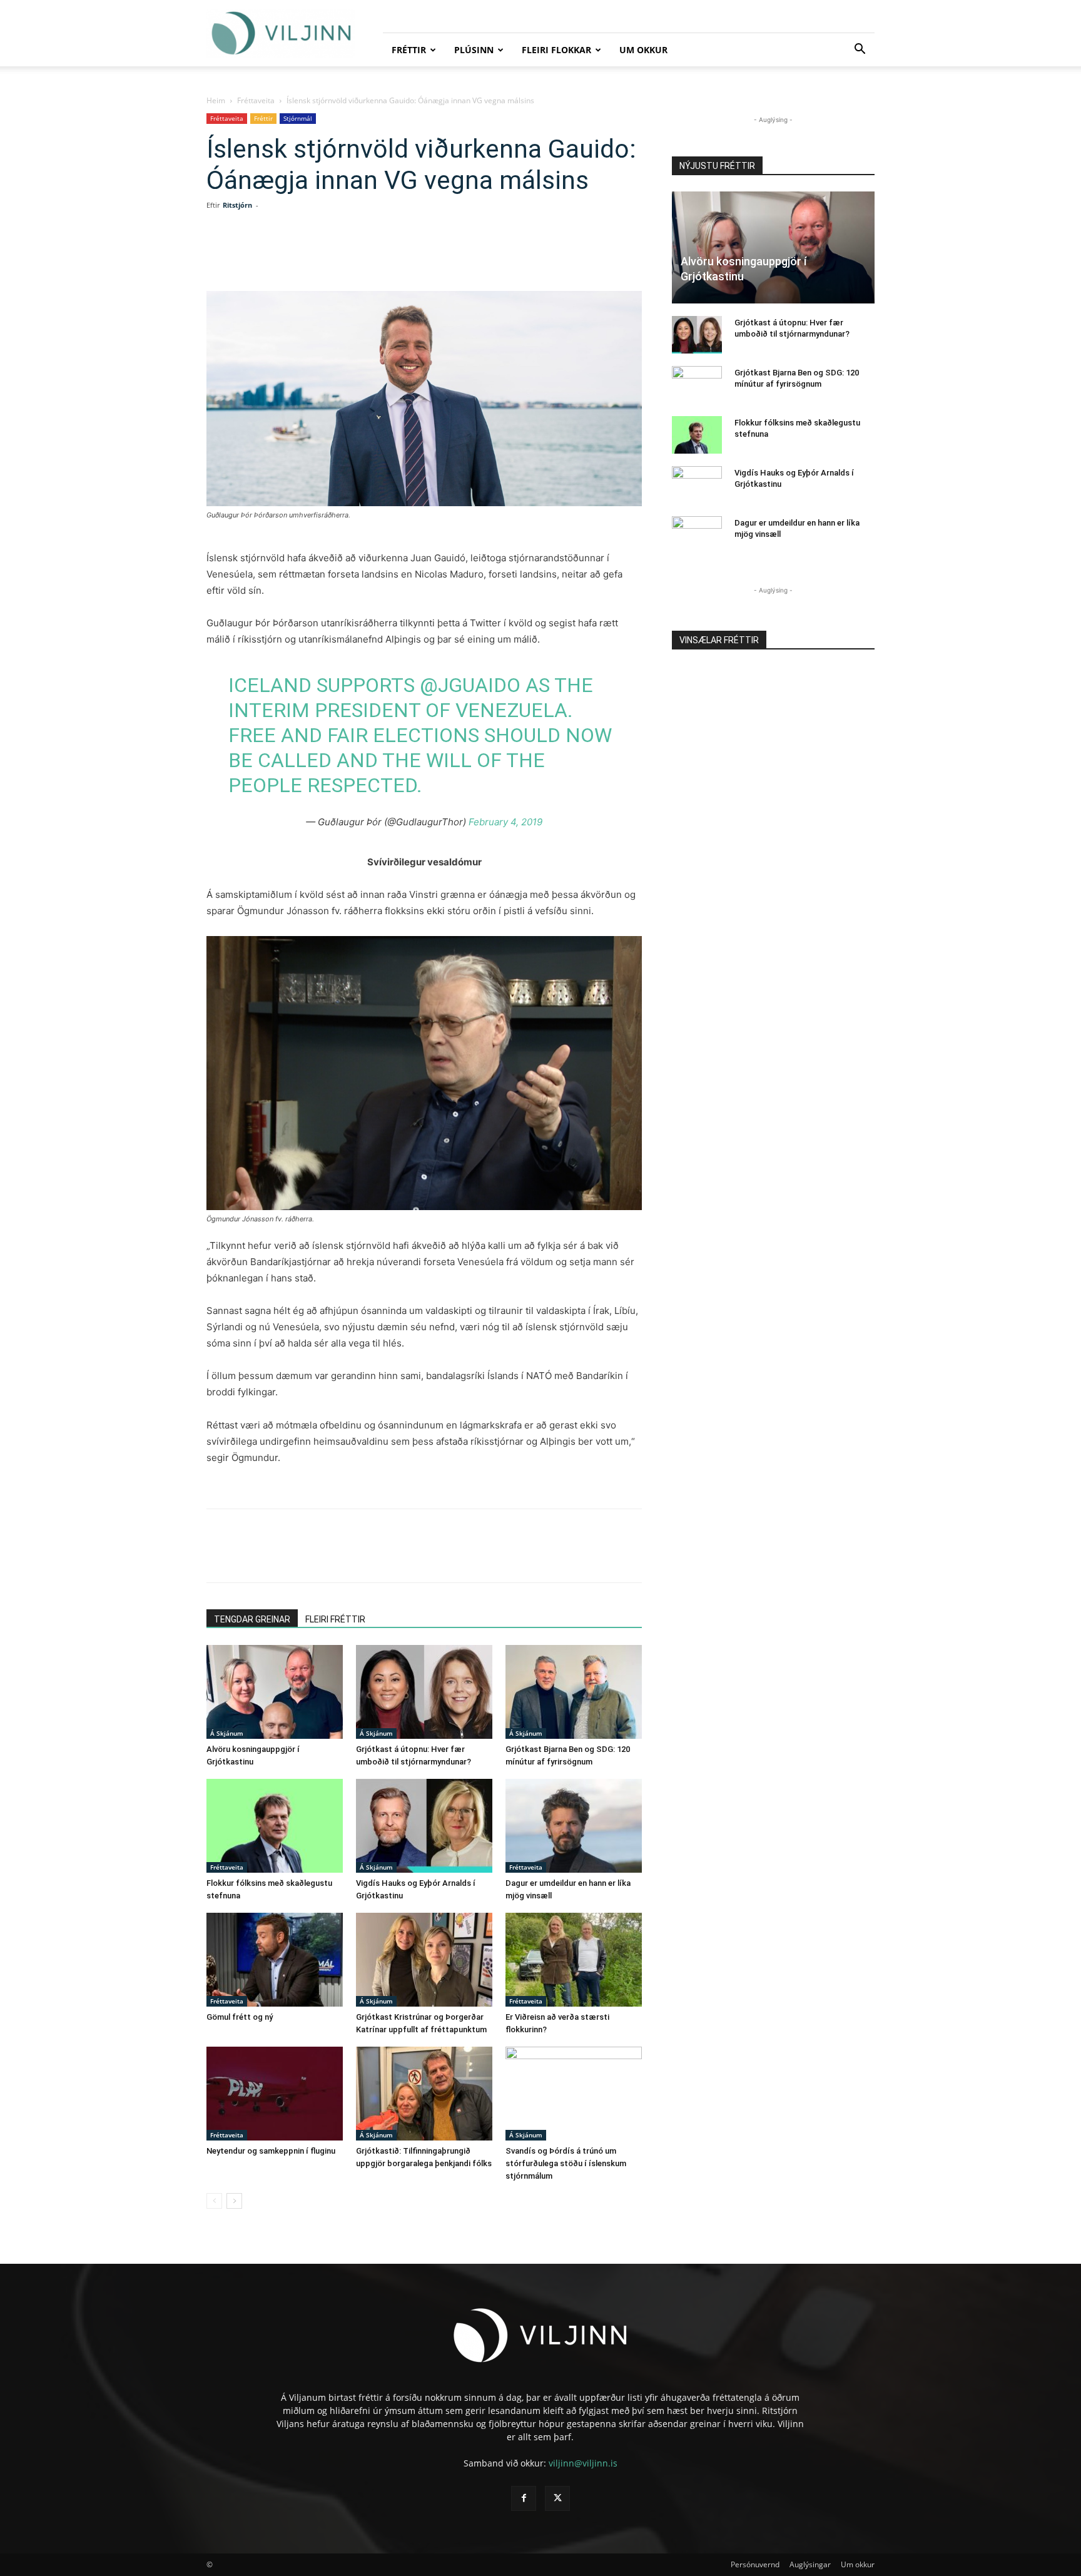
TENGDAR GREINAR (252, 1619)
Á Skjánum (227, 1733)
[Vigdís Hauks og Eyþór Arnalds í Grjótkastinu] (424, 1826)
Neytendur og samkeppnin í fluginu (271, 2151)
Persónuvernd (755, 2564)
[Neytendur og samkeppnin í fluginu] (275, 2094)
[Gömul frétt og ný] (275, 1960)
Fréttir (409, 50)
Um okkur (643, 50)
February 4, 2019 (505, 822)
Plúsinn (474, 50)
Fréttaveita (256, 100)
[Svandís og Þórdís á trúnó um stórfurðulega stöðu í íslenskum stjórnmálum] (574, 2094)
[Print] (434, 255)
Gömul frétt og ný (240, 2017)
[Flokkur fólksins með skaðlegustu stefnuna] (275, 1826)
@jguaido (470, 685)
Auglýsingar (810, 2564)
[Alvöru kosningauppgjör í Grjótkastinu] (275, 1692)
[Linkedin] (348, 255)
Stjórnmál (298, 118)
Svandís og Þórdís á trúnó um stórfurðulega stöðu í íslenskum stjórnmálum (566, 2163)
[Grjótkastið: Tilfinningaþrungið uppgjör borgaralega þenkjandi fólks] (424, 2094)
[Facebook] (290, 255)
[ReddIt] (377, 255)
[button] (860, 50)
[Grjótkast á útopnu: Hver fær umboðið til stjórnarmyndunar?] (424, 1692)
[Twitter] (319, 255)
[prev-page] (214, 2201)
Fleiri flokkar (556, 50)
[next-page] (234, 2201)
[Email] (405, 255)
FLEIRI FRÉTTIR (335, 1619)
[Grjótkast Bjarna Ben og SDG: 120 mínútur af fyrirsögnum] (574, 1692)
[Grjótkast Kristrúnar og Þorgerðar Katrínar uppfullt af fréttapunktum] (424, 1960)
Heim (216, 100)
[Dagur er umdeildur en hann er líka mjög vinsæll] (574, 1826)
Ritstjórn (237, 205)
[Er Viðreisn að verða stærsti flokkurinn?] (574, 1960)
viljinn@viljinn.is (583, 2463)
